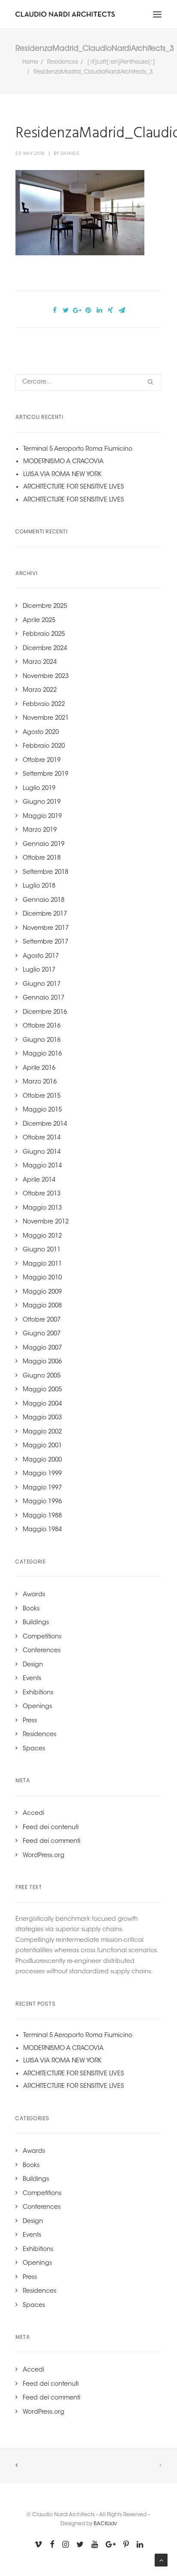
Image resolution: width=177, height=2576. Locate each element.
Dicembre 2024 (45, 649)
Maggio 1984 (42, 1530)
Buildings (36, 1623)
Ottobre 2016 (42, 1026)
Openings (37, 1707)
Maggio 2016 (42, 1054)
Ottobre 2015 (42, 1096)
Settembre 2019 (46, 774)
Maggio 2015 (42, 1110)
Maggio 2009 (42, 1292)
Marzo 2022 (40, 690)
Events (32, 1679)
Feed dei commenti (52, 1842)
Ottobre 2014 (42, 1138)
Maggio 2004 (42, 1404)
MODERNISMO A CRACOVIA (63, 462)
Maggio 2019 (42, 817)
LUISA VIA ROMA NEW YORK (62, 475)
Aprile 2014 (39, 1180)
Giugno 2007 (42, 1334)
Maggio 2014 (42, 1166)
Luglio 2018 (39, 886)
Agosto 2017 (41, 957)
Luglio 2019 (39, 789)
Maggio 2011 (42, 1264)
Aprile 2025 (39, 621)
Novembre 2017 (46, 929)
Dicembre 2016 (45, 1012)
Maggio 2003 (42, 1418)
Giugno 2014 (42, 1152)
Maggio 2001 (42, 1446)
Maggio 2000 (42, 1460)
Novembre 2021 (46, 718)
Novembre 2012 (46, 1222)
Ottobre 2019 (42, 761)
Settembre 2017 (46, 942)
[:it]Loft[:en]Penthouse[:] (121, 62)
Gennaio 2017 (44, 998)
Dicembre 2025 (45, 607)
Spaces (34, 1749)
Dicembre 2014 (45, 1124)
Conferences (42, 1651)
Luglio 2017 (39, 970)
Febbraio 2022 (44, 705)
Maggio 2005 (42, 1390)
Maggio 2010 (42, 1278)
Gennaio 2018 (44, 901)
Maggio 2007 (42, 1348)
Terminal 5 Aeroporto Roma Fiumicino (78, 449)
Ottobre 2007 (42, 1320)
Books (31, 1609)
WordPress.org (44, 1856)
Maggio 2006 (42, 1362)
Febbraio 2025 (44, 635)
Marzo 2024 (40, 663)
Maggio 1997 (42, 1488)
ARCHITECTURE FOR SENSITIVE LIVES (74, 487)
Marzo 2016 (40, 1082)
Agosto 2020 (41, 733)
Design (33, 1665)
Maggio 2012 (42, 1236)
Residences (63, 62)
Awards (34, 1595)
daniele (70, 153)
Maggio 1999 (42, 1474)
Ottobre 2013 (42, 1194)
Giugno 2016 (42, 1040)
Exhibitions (38, 1693)
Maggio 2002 (42, 1432)
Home (30, 62)
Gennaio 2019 (44, 845)
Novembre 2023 (46, 677)
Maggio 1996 (42, 1502)
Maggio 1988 (42, 1516)
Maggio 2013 (42, 1208)
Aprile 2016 (39, 1068)
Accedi (34, 1814)
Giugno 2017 (42, 985)
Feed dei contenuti (51, 1828)
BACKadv (105, 2524)
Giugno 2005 (42, 1376)
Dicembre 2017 (45, 914)
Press (30, 1721)
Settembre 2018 (46, 873)
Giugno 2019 (42, 802)
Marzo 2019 (40, 830)
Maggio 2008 (42, 1306)
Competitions (42, 1637)
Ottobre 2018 (42, 858)
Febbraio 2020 (44, 746)
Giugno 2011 (42, 1250)
